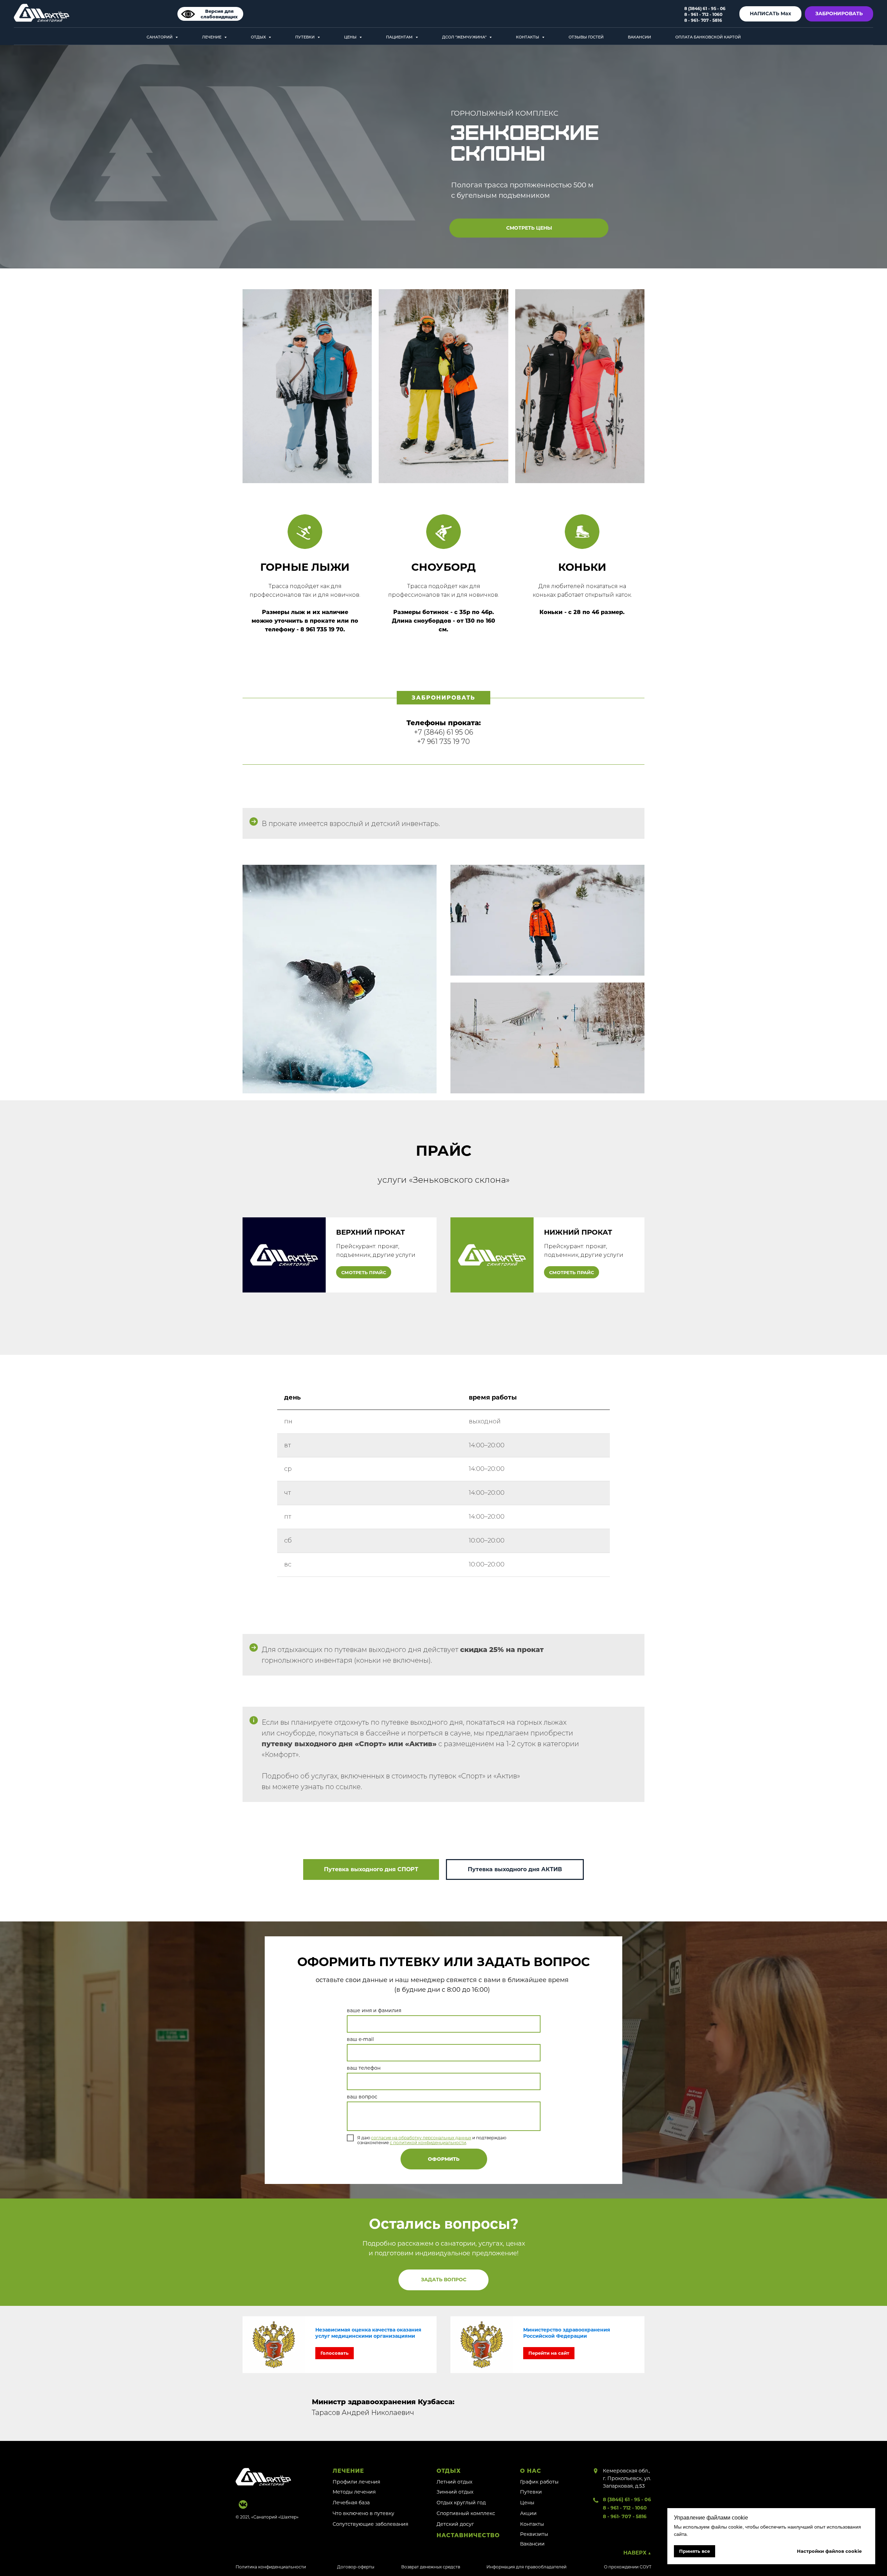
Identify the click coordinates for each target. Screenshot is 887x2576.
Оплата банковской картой (708, 37)
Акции (528, 2513)
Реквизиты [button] (534, 2534)
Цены (527, 2503)
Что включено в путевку (363, 2513)
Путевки (531, 2492)
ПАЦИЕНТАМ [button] (400, 37)
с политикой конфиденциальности (428, 2143)
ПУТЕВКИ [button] (305, 37)
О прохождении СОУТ (628, 2567)
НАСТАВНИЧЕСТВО (468, 2535)
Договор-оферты (356, 2567)
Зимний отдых (455, 2492)
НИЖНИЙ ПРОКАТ (578, 1232)
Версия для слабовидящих (219, 14)
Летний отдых (454, 2482)
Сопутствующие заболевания (370, 2524)
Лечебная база (351, 2503)
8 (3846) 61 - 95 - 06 (627, 2499)
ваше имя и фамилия (374, 2010)
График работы (539, 2482)
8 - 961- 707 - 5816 (625, 2516)
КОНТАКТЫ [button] (528, 37)
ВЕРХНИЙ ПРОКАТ (371, 1232)
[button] (443, 2280)
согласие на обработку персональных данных (421, 2138)
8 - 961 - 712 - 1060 (625, 2508)
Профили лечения (356, 2482)
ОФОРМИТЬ (444, 2159)
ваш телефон (364, 2068)
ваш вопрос (362, 2097)
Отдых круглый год (461, 2503)
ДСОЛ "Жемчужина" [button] (465, 37)
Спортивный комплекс (466, 2513)
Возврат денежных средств (431, 2567)
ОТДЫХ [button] (259, 37)
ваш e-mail (360, 2039)
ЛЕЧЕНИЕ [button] (212, 37)
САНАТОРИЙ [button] (160, 37)
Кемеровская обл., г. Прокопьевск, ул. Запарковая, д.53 (627, 2478)
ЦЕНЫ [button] (351, 37)
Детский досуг (455, 2524)
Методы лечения (354, 2492)
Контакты (532, 2524)
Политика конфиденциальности (271, 2567)
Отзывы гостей (586, 37)
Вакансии (639, 37)
